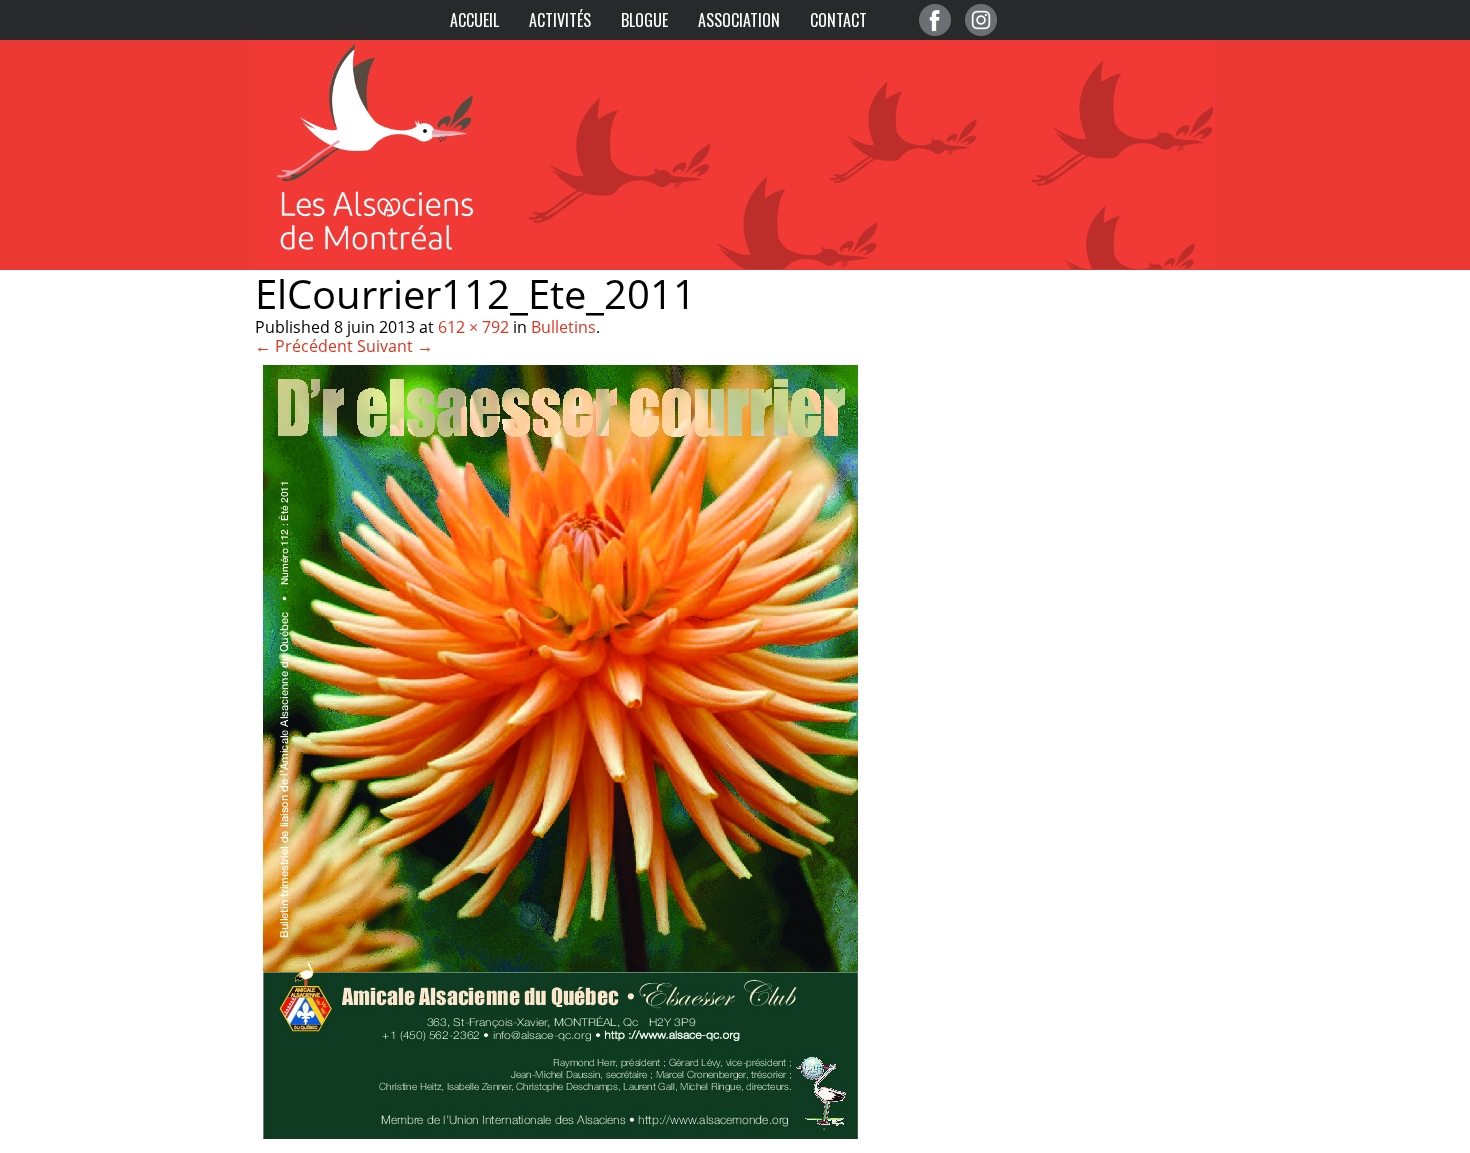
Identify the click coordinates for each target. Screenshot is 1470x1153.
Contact (838, 20)
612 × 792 (473, 327)
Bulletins (563, 327)
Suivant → (395, 346)
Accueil (474, 20)
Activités (560, 20)
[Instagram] (981, 20)
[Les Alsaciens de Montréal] (395, 50)
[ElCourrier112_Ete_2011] (561, 1142)
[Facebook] (935, 20)
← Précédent (304, 346)
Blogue (644, 20)
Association (739, 20)
